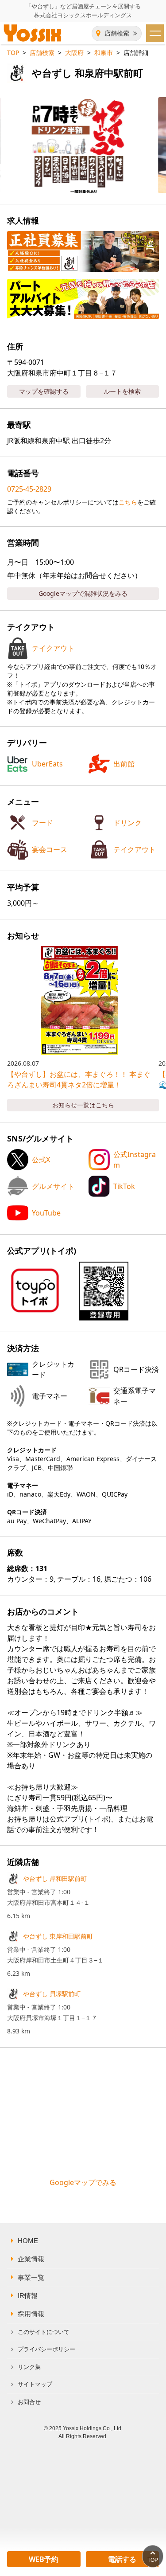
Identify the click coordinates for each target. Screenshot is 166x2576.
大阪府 (74, 53)
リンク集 (29, 2367)
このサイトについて (44, 2332)
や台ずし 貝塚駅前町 (52, 1994)
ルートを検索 (122, 391)
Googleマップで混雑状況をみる (83, 593)
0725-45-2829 (29, 489)
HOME (28, 2241)
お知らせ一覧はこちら (83, 1105)
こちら (128, 502)
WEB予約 (44, 2559)
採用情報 (31, 2314)
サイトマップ (35, 2384)
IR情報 (28, 2296)
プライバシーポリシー (46, 2349)
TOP (13, 53)
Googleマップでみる (83, 2182)
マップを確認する (44, 391)
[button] (104, 1291)
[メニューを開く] (155, 33)
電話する (122, 2559)
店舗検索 (117, 33)
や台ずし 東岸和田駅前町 (58, 1936)
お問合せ (29, 2402)
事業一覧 (31, 2278)
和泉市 (104, 53)
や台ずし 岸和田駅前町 (55, 1878)
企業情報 (31, 2259)
